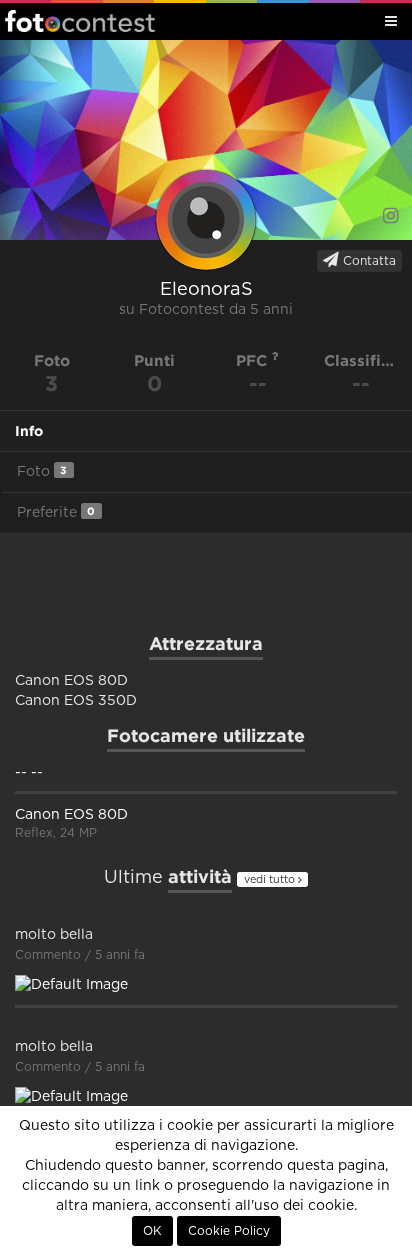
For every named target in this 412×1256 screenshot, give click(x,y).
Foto (42, 471)
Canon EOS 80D (71, 815)
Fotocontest (80, 21)
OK (152, 1231)
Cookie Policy (229, 1231)
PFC (254, 360)
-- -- (29, 773)
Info (29, 431)
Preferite (56, 512)
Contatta (367, 261)
